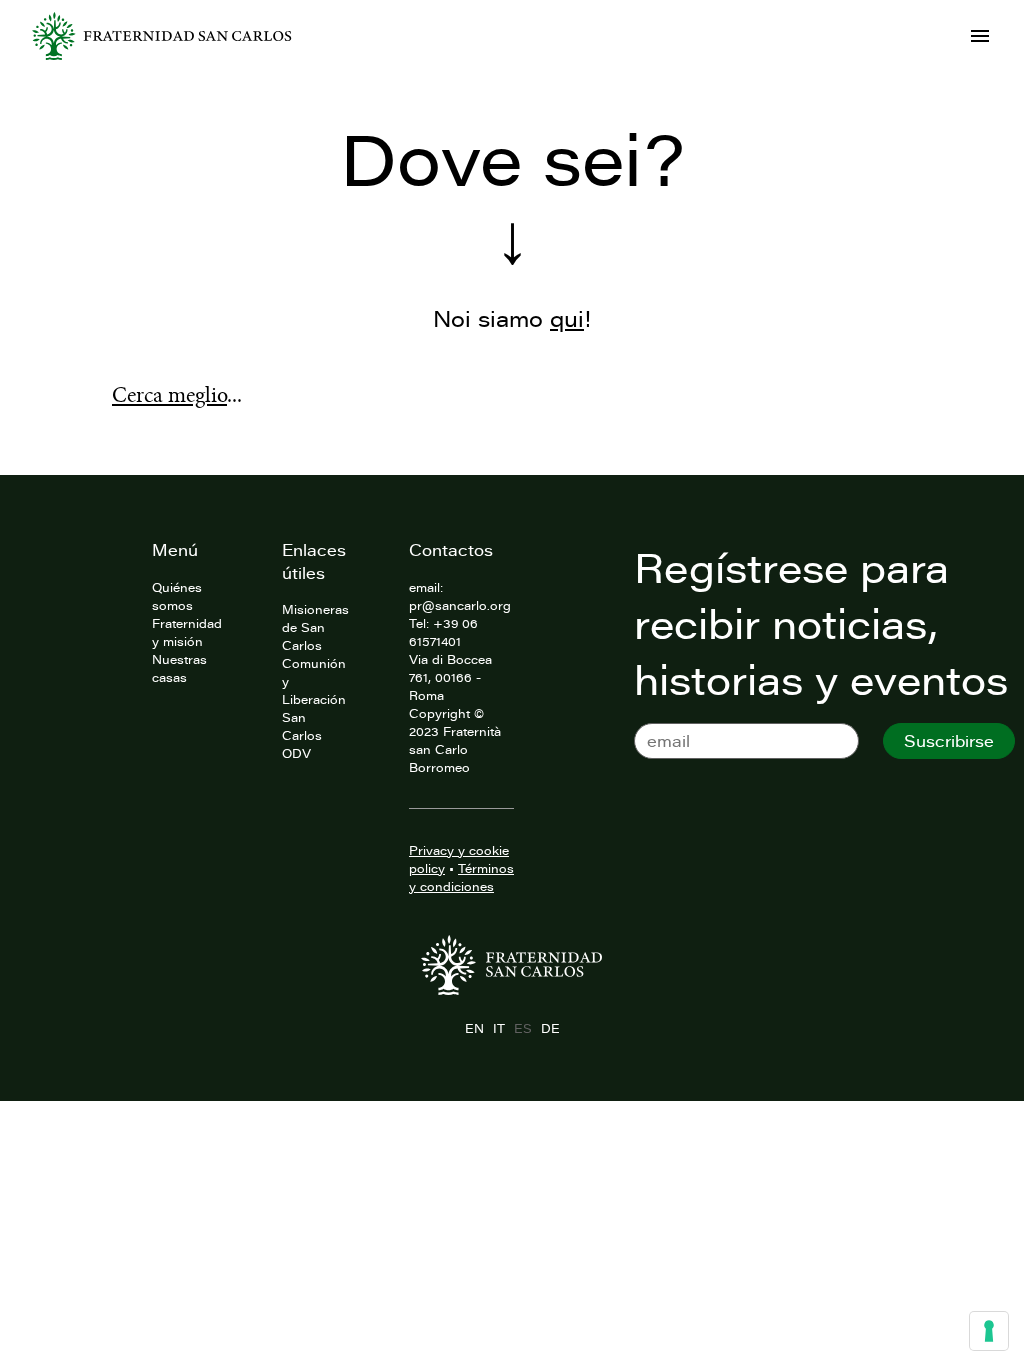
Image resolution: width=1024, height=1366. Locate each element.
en (474, 1028)
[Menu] (980, 36)
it (498, 1028)
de (550, 1028)
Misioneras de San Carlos (315, 627)
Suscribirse (949, 741)
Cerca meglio (169, 395)
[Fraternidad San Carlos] (162, 36)
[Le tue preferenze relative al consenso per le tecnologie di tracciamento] (989, 1331)
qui (567, 318)
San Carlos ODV (302, 735)
